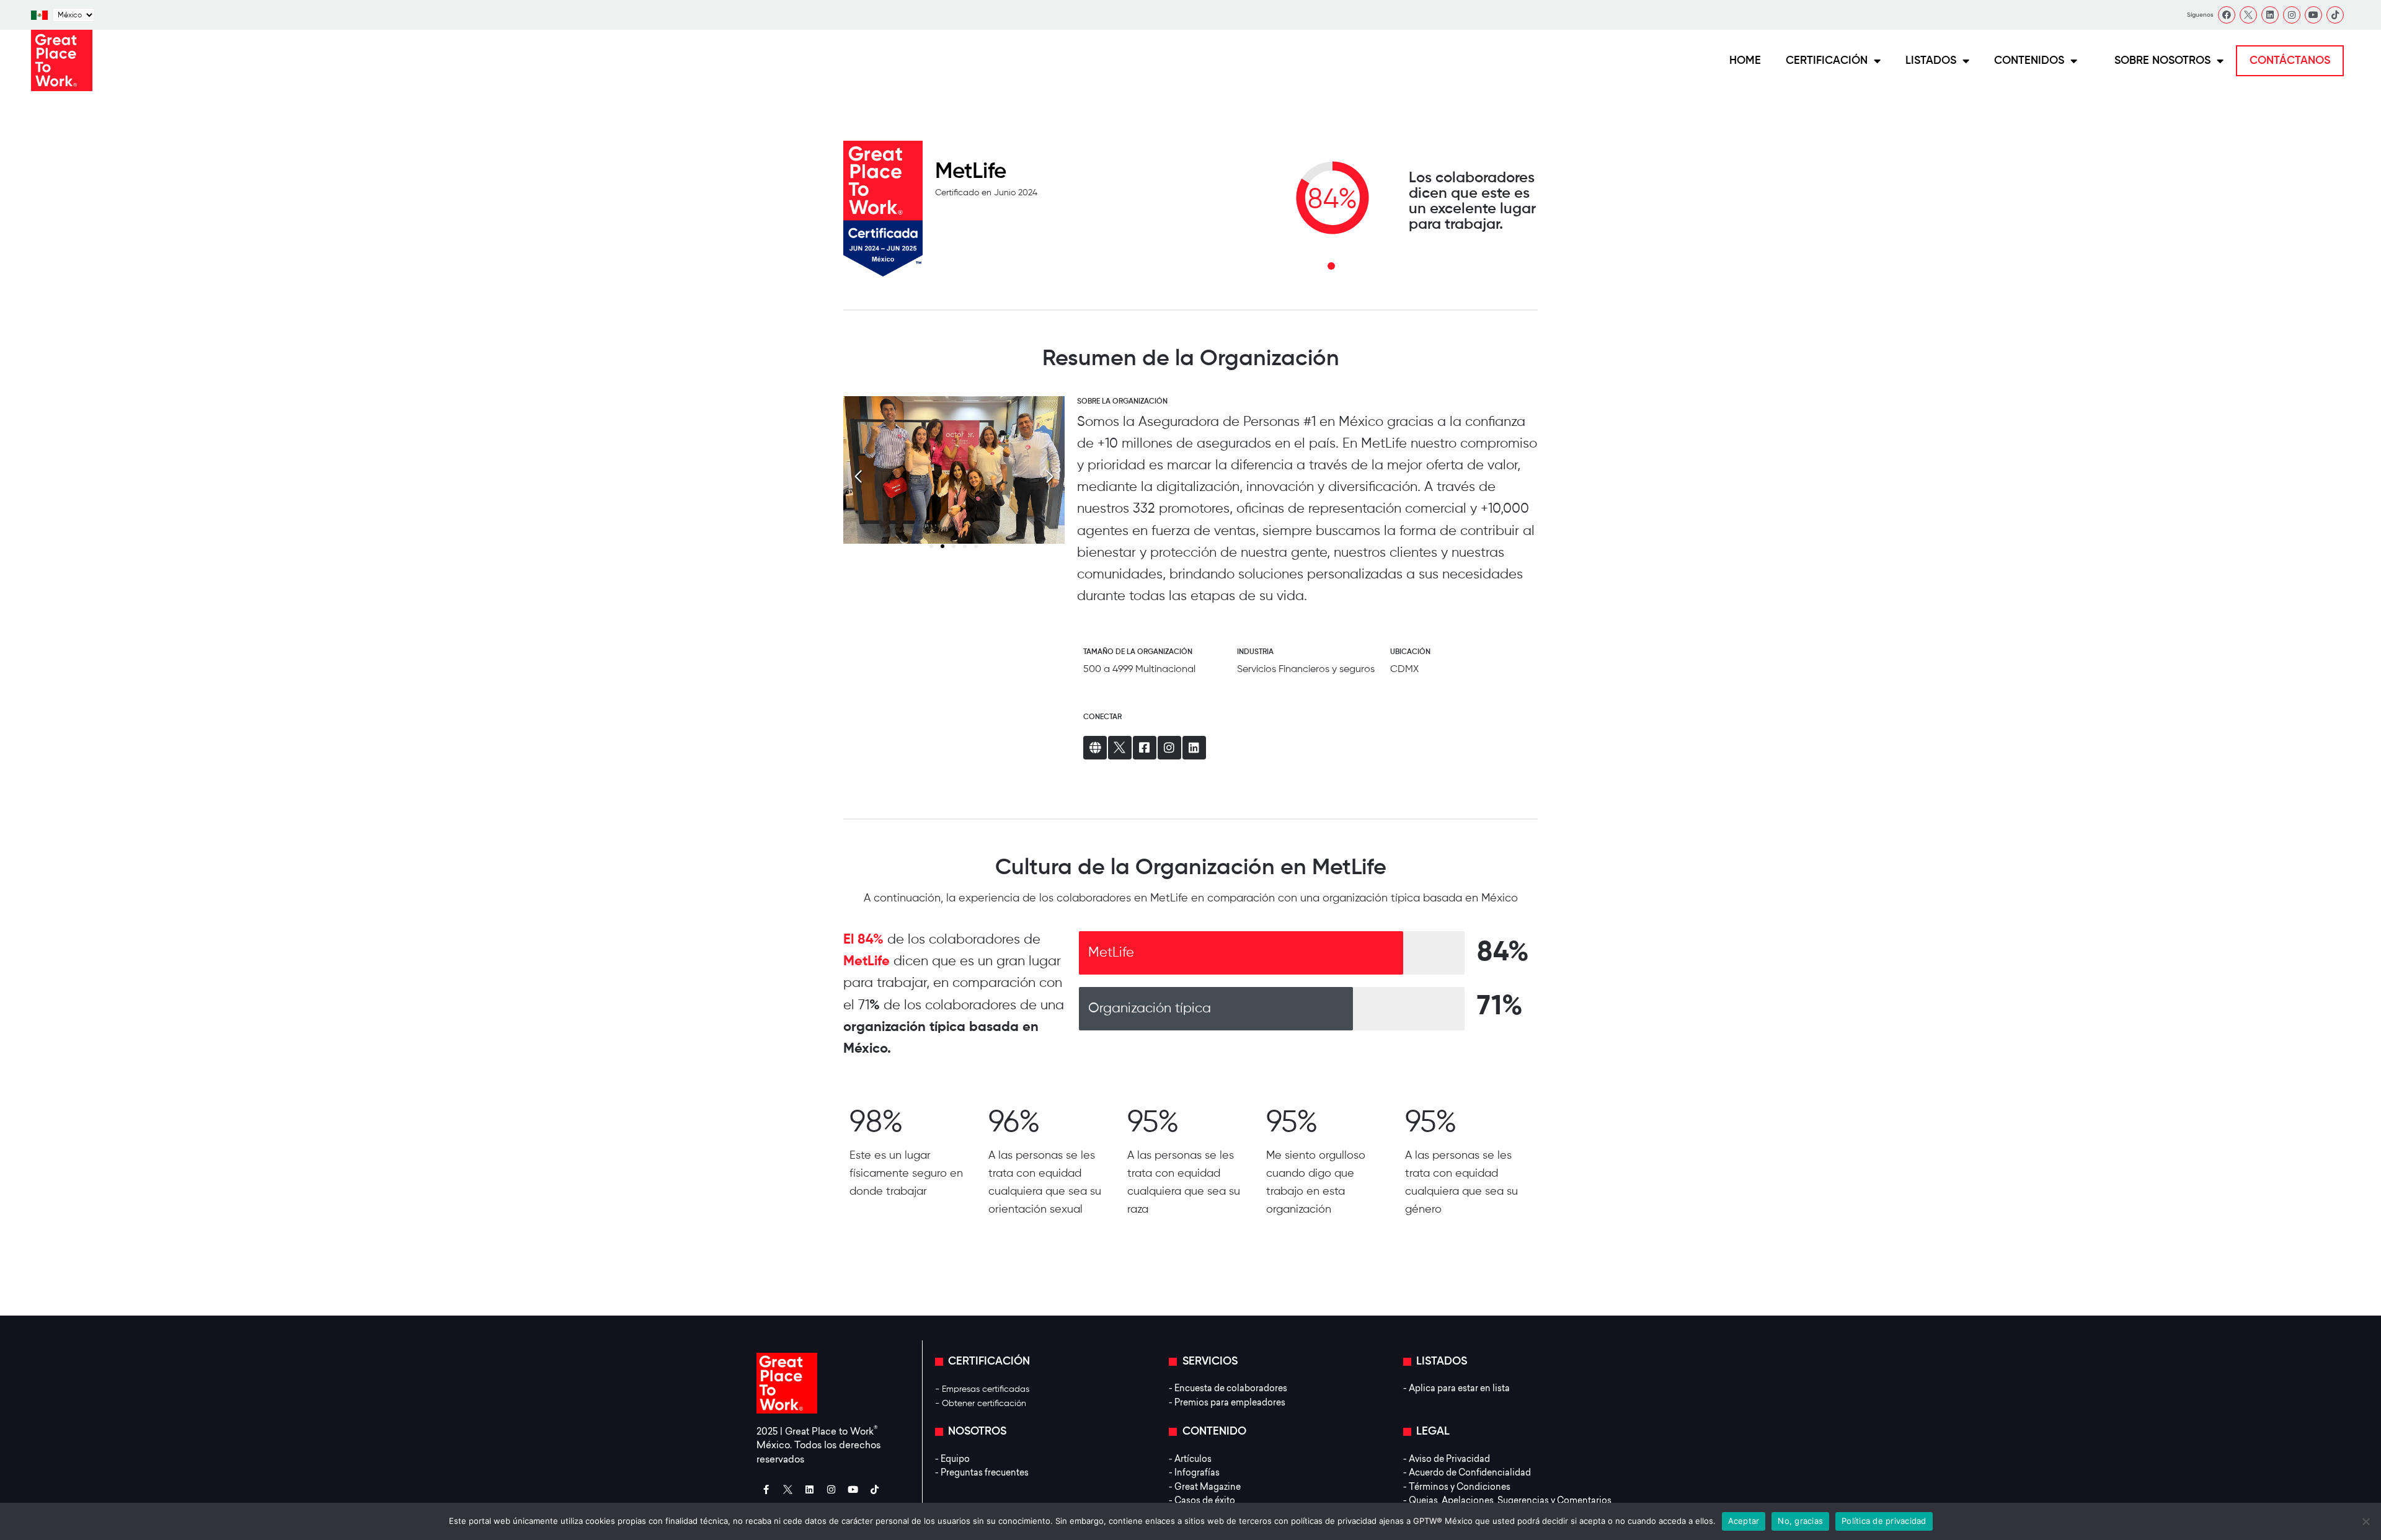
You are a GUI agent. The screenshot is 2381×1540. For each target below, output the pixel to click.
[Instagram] (2292, 15)
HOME (1745, 61)
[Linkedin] (2270, 15)
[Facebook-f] (766, 1489)
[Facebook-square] (1145, 748)
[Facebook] (2227, 15)
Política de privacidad (1884, 1521)
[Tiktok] (2335, 15)
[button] (1050, 477)
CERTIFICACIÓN (1827, 61)
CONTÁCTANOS (2290, 61)
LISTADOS (1931, 61)
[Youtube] (2313, 15)
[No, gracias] (2365, 1521)
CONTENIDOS (2029, 61)
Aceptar (1744, 1521)
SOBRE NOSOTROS (2162, 61)
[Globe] (1095, 748)
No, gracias (1800, 1521)
